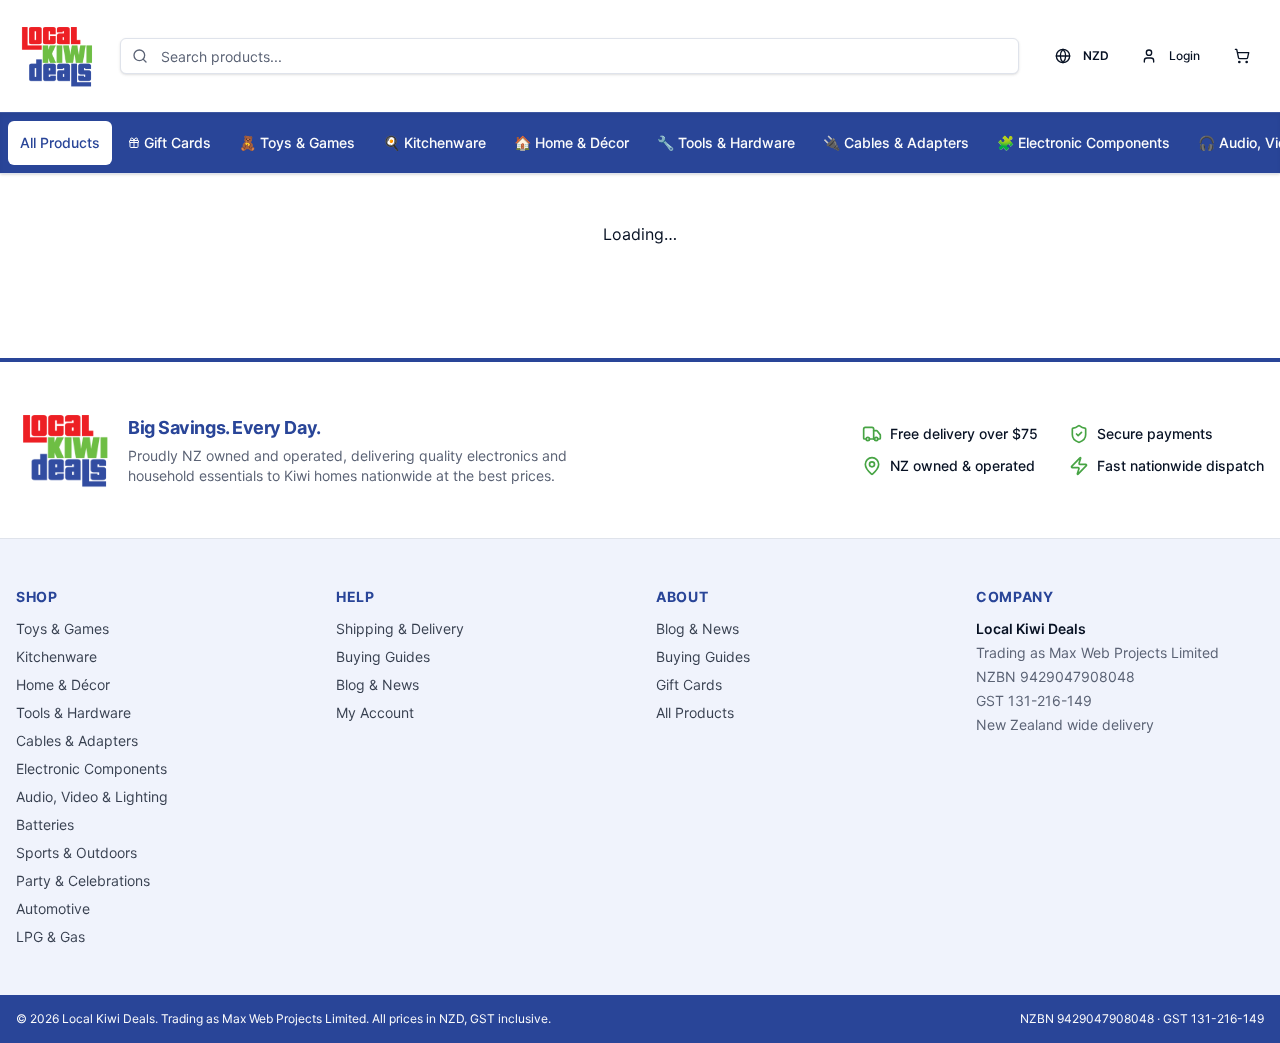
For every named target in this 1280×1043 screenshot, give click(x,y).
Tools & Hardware (726, 142)
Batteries (45, 824)
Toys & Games (297, 142)
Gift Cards (177, 142)
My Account (375, 712)
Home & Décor (571, 142)
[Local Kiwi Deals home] (56, 56)
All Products (60, 142)
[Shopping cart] (1242, 56)
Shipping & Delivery (400, 628)
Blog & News (377, 684)
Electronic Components (1083, 142)
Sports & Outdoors (76, 852)
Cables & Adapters (896, 142)
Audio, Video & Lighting (92, 796)
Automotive (53, 908)
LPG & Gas (50, 936)
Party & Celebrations (83, 880)
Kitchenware (434, 142)
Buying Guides (383, 656)
